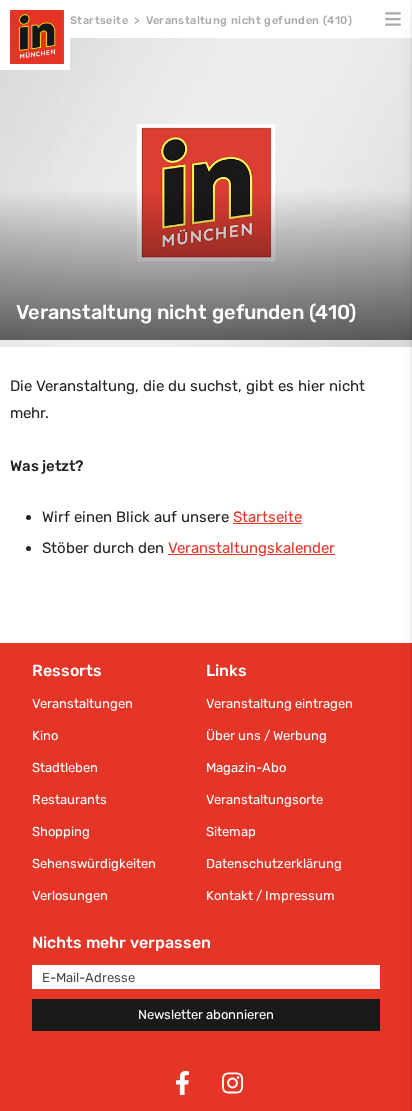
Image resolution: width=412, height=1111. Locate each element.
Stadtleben (65, 767)
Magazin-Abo (246, 767)
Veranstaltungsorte (264, 799)
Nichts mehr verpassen (121, 942)
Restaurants (69, 799)
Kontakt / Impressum (270, 895)
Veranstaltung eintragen (279, 703)
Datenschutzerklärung (274, 863)
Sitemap (231, 831)
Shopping (61, 831)
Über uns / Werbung (266, 735)
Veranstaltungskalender (251, 548)
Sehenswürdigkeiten (94, 863)
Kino (45, 735)
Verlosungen (70, 895)
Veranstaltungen (82, 703)
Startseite (99, 20)
